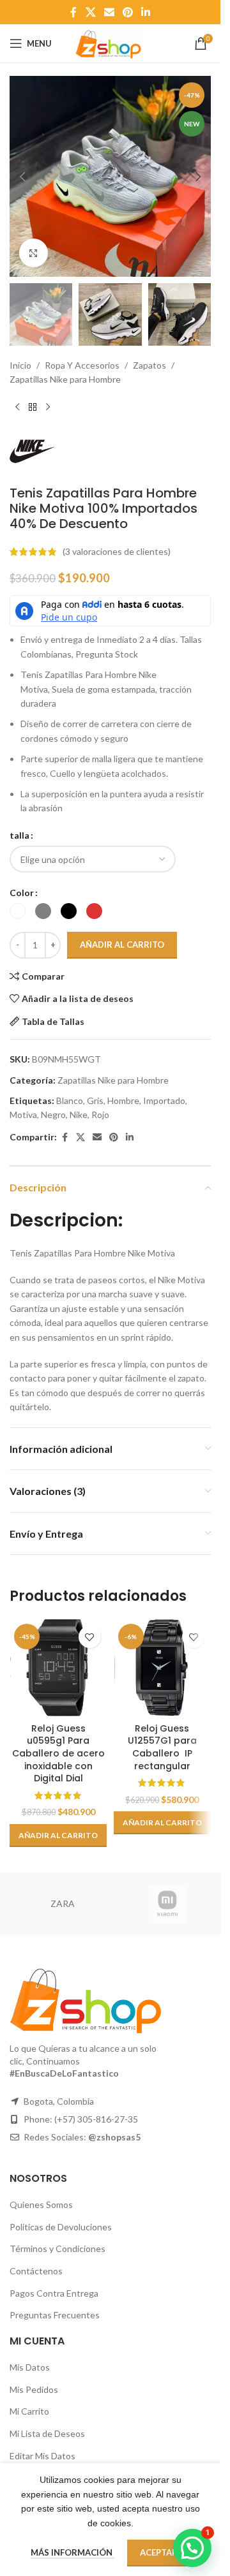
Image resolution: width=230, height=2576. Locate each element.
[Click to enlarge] (34, 253)
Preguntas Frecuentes (55, 2315)
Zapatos (149, 365)
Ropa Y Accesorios (82, 365)
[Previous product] (17, 408)
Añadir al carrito (122, 945)
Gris (95, 1100)
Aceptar (159, 2552)
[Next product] (48, 408)
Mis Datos (30, 2367)
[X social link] (90, 12)
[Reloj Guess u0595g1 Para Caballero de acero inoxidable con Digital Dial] (58, 1668)
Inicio (20, 365)
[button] (22, 177)
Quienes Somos (41, 2204)
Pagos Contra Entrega (54, 2293)
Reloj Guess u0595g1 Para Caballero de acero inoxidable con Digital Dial (58, 1753)
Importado (164, 1100)
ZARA (63, 1903)
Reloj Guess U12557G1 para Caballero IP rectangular (162, 1747)
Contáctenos (36, 2271)
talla (19, 835)
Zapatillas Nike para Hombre (65, 379)
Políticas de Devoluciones (61, 2227)
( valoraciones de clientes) (117, 551)
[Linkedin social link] (146, 12)
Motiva (23, 1115)
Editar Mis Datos (42, 2456)
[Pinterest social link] (128, 12)
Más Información (73, 2552)
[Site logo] (110, 42)
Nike (79, 1115)
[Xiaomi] (168, 1904)
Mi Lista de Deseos (47, 2433)
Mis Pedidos (34, 2389)
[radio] (18, 911)
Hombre (123, 1100)
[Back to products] (33, 408)
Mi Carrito (29, 2411)
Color (22, 893)
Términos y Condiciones (57, 2248)
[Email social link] (109, 12)
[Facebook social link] (73, 12)
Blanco (70, 1100)
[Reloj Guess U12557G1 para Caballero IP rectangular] (163, 1668)
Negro (53, 1115)
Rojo (100, 1115)
